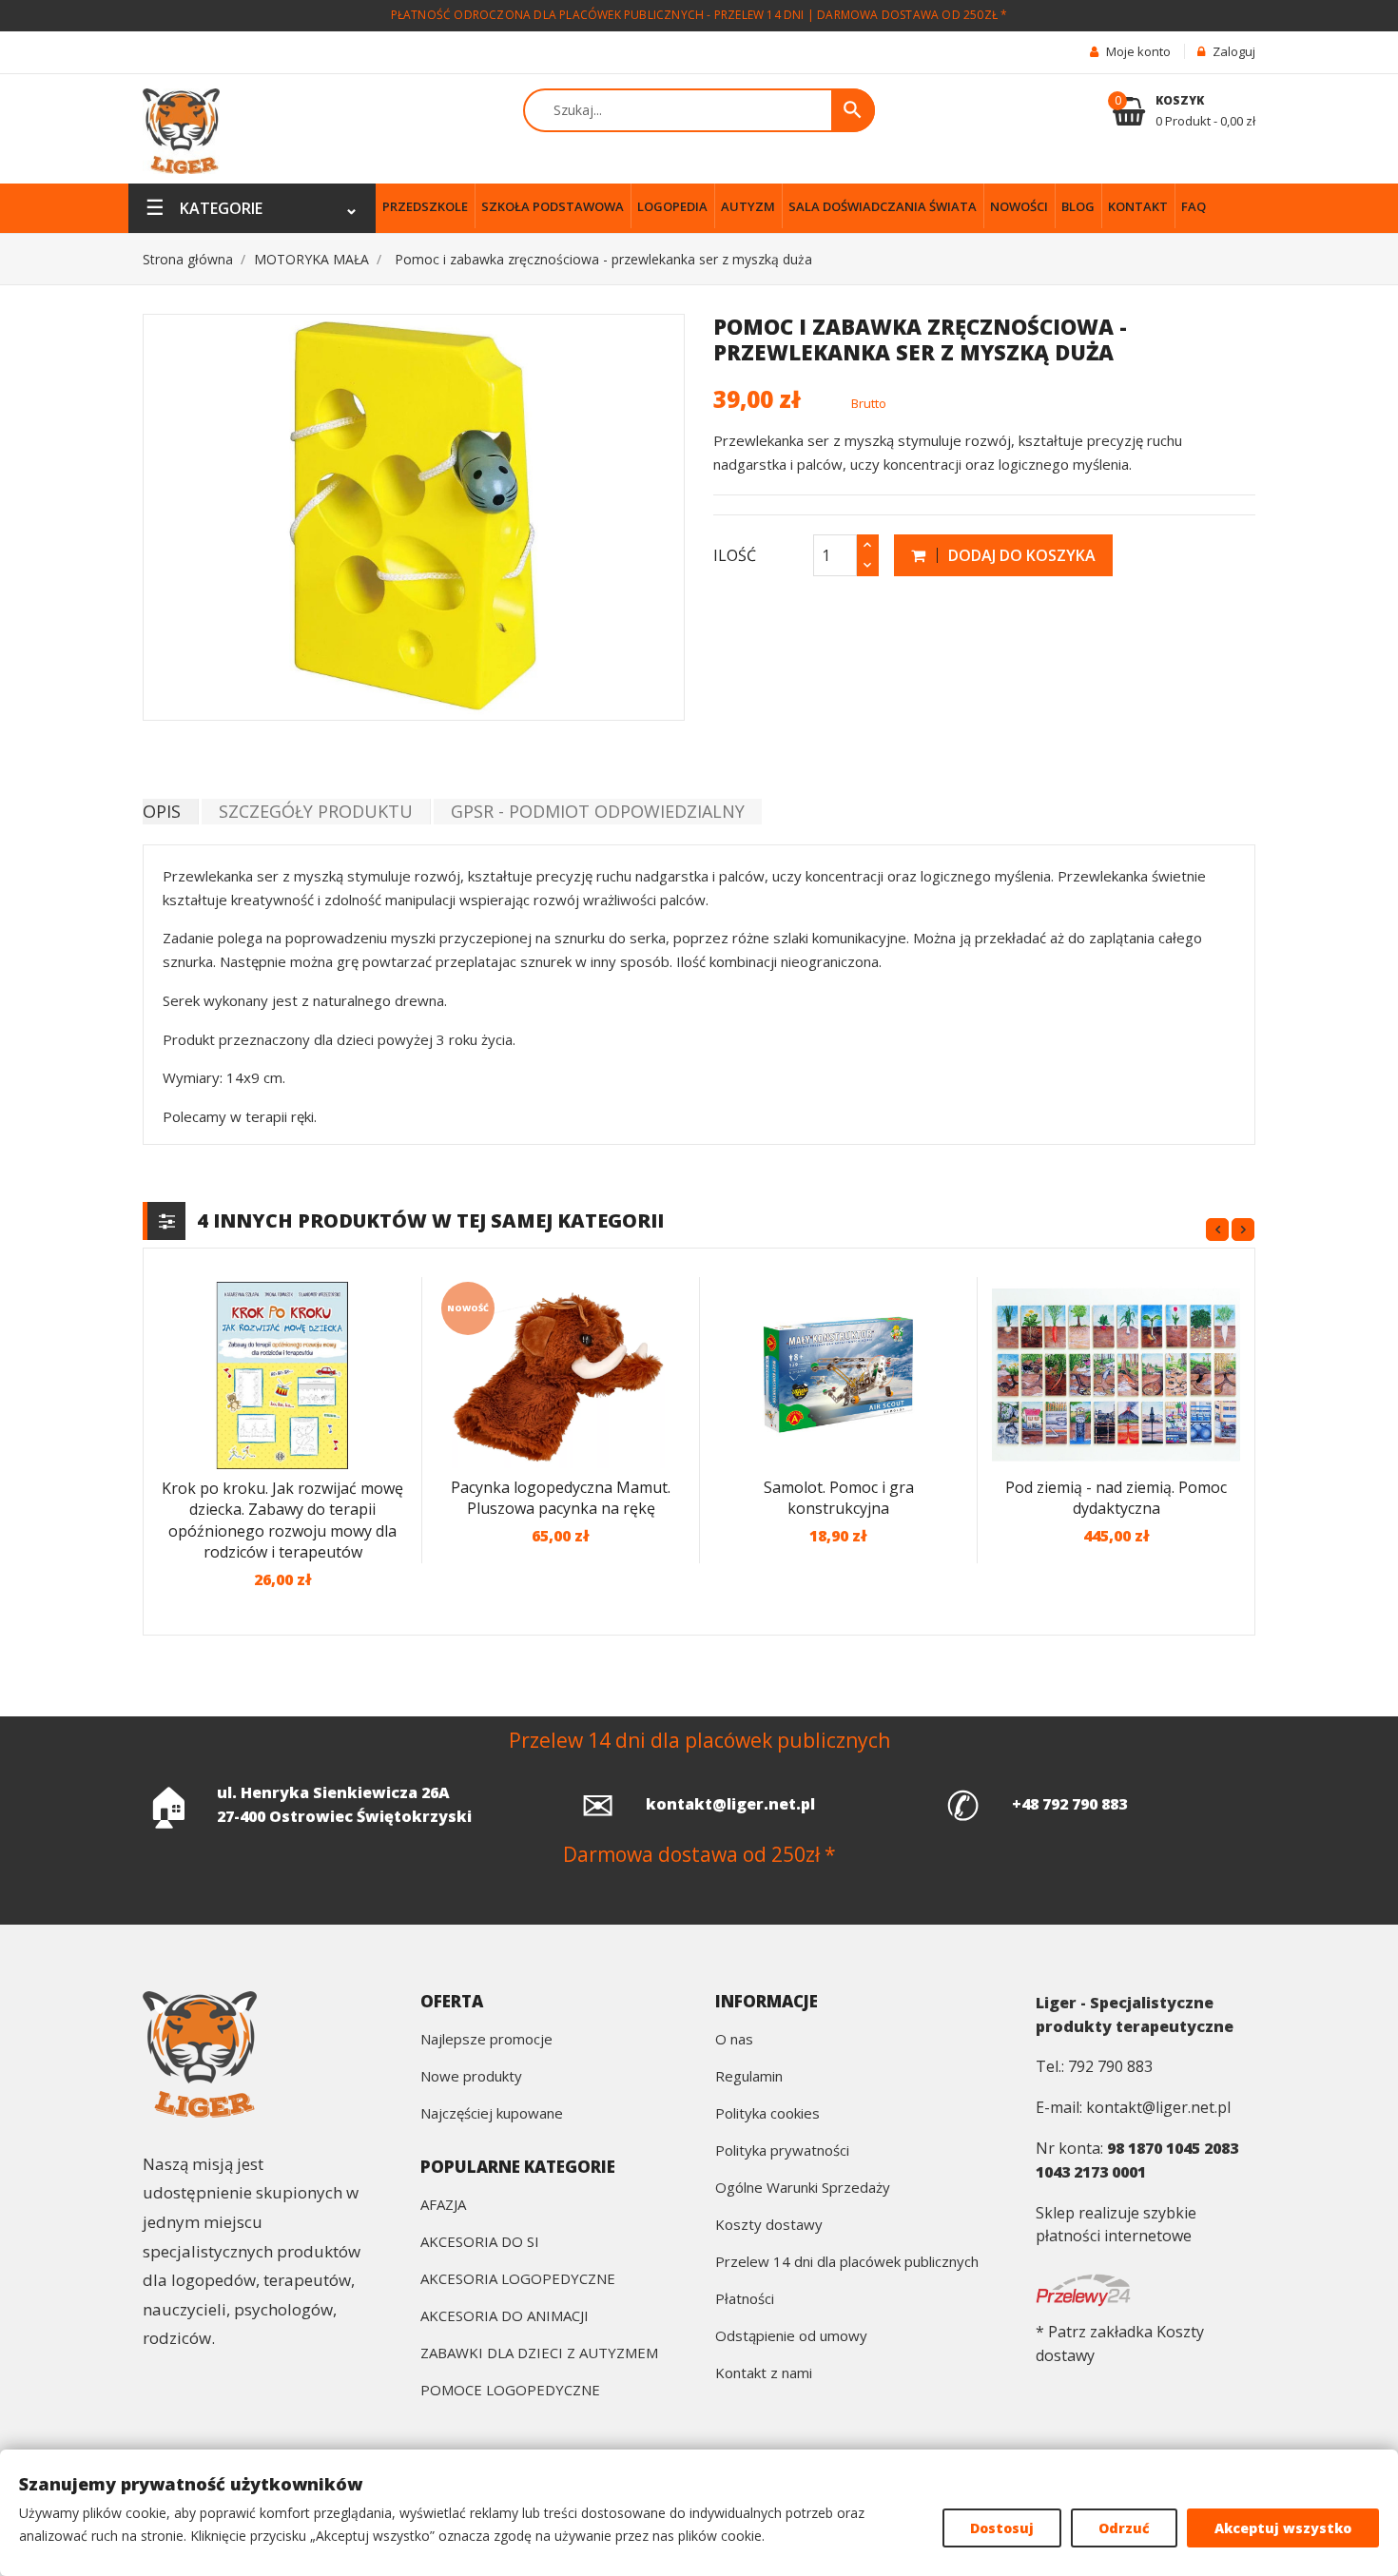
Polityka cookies (767, 2114)
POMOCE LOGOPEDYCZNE (510, 2391)
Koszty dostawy (769, 2226)
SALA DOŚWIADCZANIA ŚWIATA (883, 206)
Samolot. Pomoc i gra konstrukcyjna (839, 1498)
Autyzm (748, 206)
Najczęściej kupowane (492, 2114)
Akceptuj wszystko (1283, 2528)
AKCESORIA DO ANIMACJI (505, 2317)
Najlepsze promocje (486, 2040)
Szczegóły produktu (316, 811)
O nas (734, 2040)
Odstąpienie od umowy (791, 2337)
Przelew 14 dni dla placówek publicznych (847, 2263)
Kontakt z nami (764, 2374)
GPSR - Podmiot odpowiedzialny (598, 811)
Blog (1078, 206)
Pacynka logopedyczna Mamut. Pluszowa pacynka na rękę (561, 1498)
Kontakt (1138, 206)
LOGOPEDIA (672, 206)
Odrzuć (1124, 2528)
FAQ (1194, 206)
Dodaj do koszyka (1020, 555)
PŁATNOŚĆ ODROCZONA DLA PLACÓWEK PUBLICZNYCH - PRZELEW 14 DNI (598, 15)
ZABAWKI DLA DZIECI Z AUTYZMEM (539, 2354)
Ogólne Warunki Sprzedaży (803, 2189)
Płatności (745, 2300)
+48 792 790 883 (1069, 1804)
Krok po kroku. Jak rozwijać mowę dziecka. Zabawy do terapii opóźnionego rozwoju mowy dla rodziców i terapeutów (282, 1520)
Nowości (1019, 206)
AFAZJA (443, 2206)
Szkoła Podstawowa (553, 206)
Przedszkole (425, 206)
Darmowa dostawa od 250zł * (912, 15)
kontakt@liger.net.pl (730, 1804)
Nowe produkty (471, 2077)
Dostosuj (1002, 2528)
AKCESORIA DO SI (480, 2243)
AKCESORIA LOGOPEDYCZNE (518, 2280)
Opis (162, 811)
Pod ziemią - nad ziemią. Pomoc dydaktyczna (1116, 1498)
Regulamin (749, 2077)
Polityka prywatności (782, 2151)
